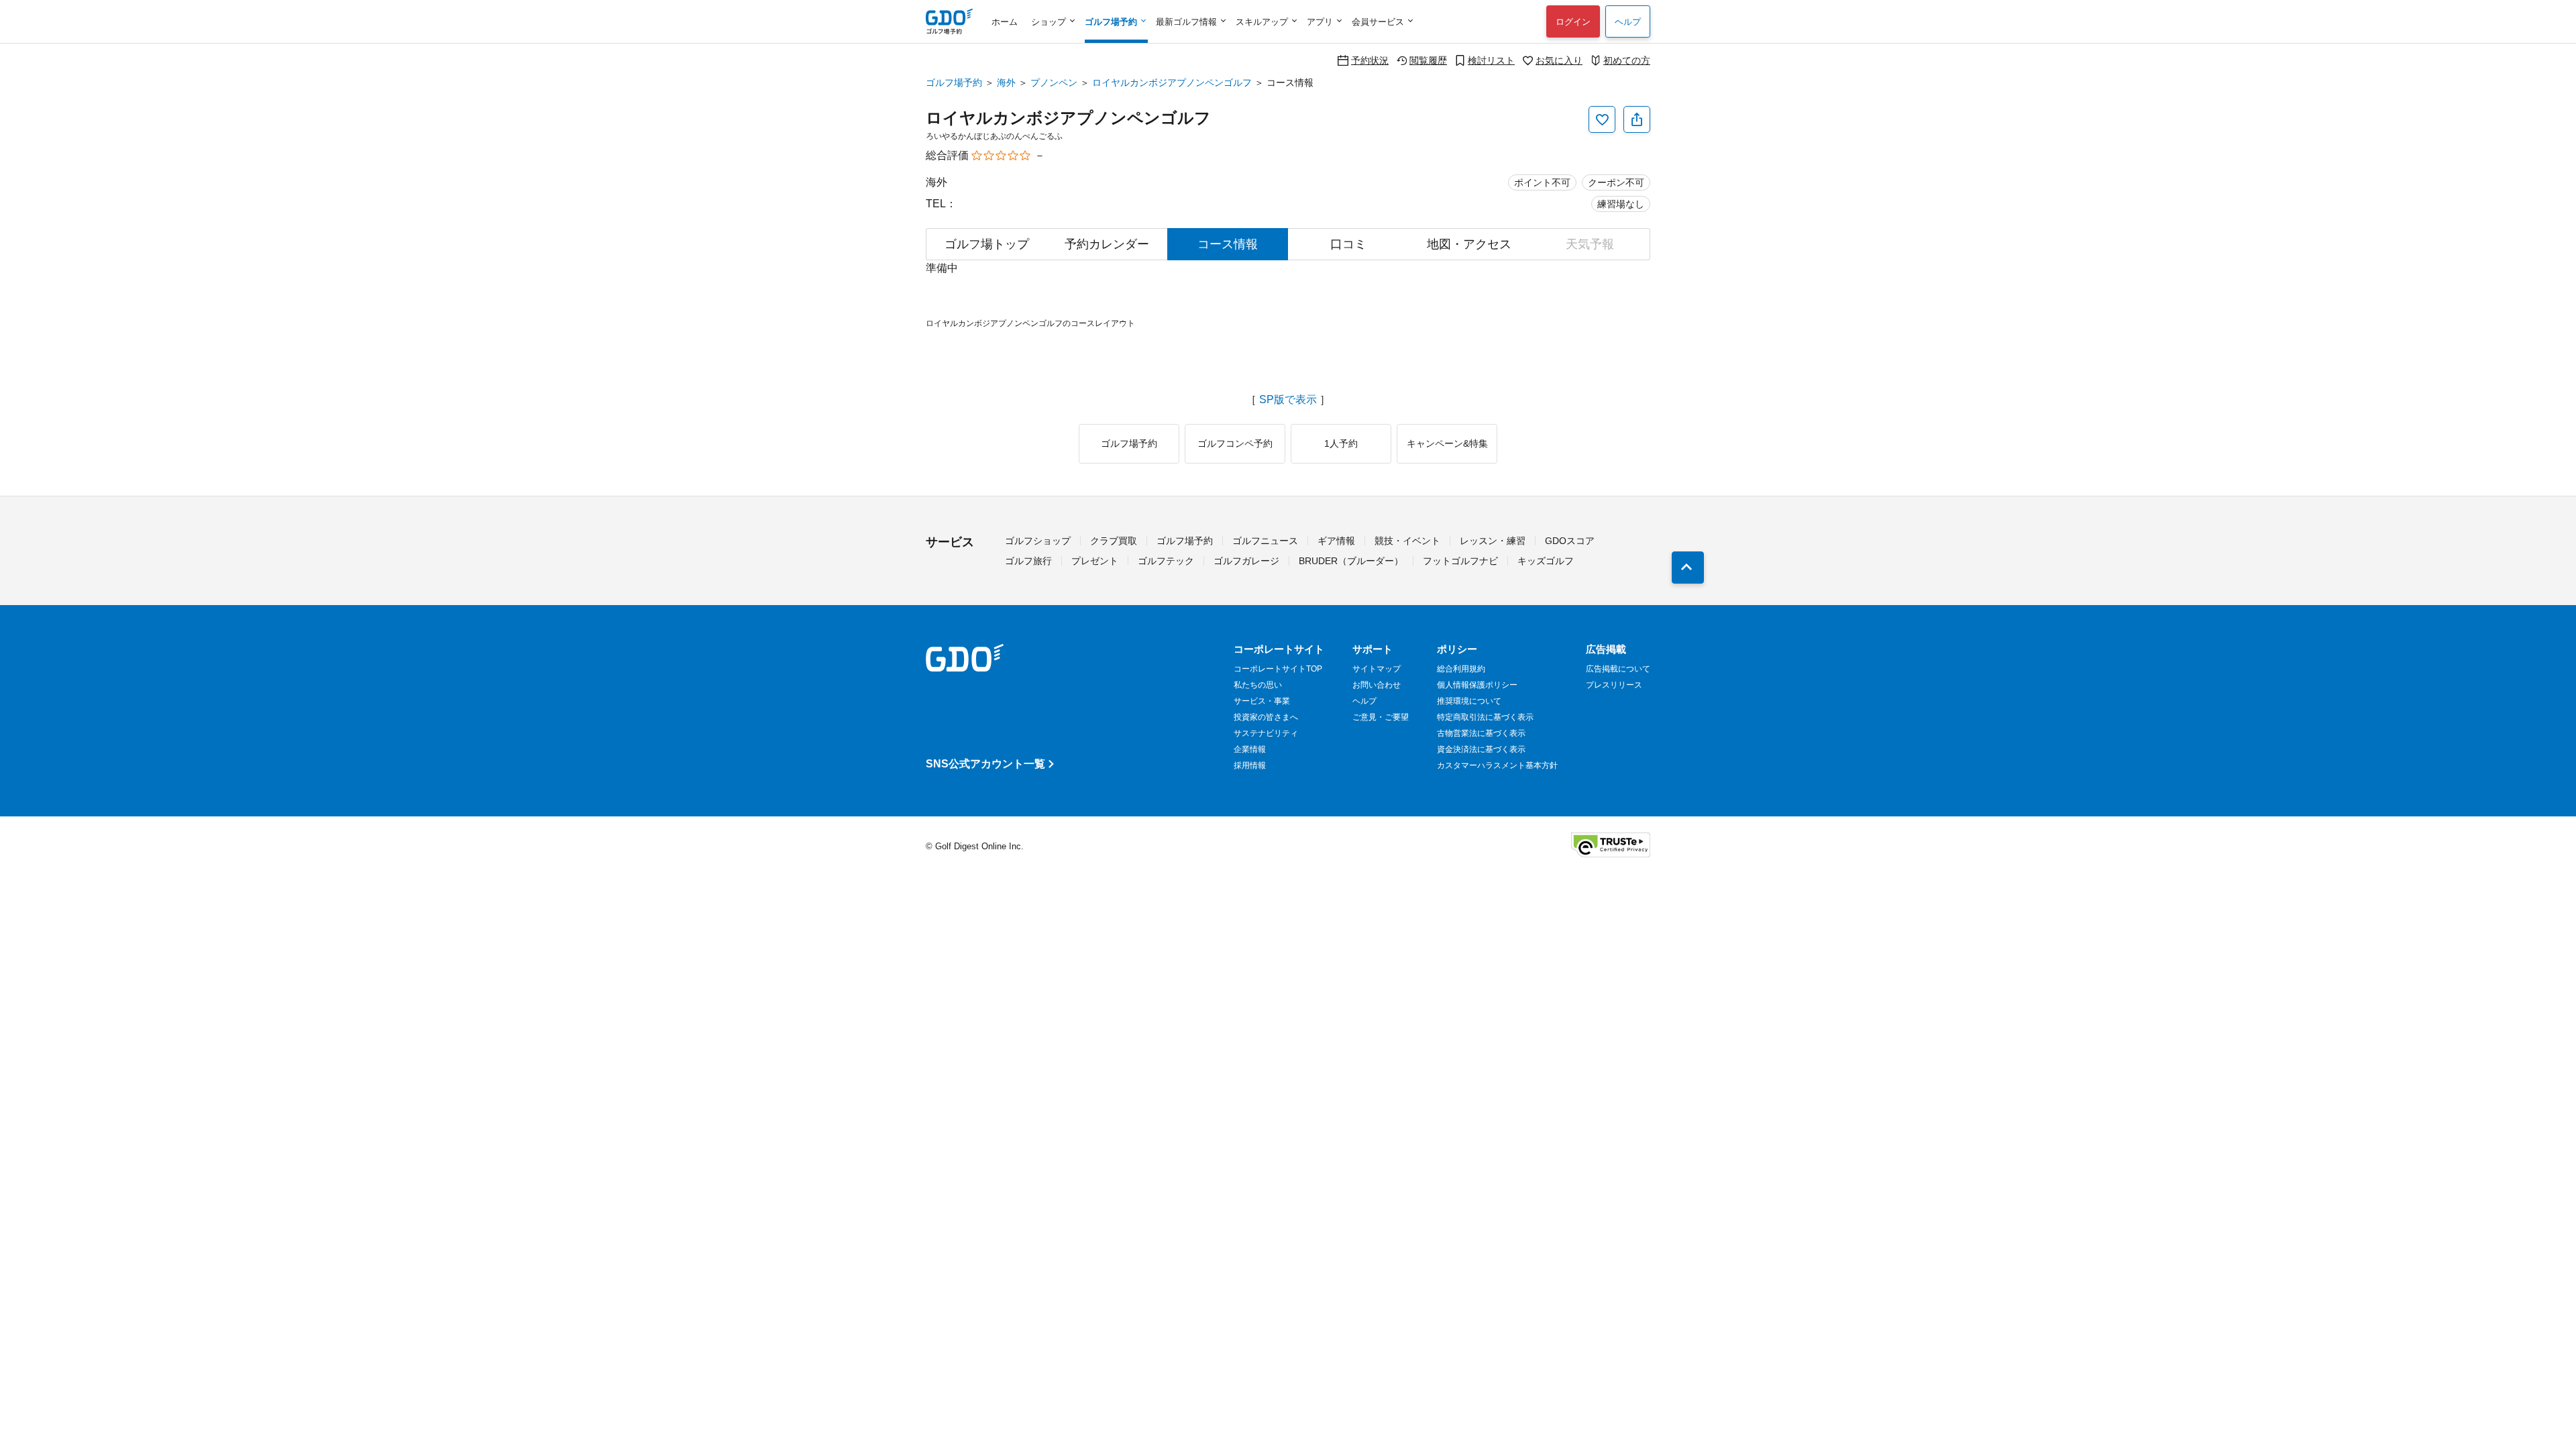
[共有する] (1637, 119)
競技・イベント (1407, 541)
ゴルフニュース (1265, 541)
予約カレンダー (1107, 244)
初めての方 (1627, 60)
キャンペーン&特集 (1447, 443)
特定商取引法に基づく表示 (1485, 717)
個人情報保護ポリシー (1477, 685)
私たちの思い (1258, 685)
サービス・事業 (1262, 701)
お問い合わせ (1377, 685)
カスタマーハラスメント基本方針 (1497, 765)
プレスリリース (1614, 685)
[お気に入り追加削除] (1602, 119)
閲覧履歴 (1428, 60)
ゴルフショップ (1038, 541)
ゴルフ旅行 (1028, 561)
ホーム (1005, 22)
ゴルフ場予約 (954, 83)
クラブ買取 (1114, 541)
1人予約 (1341, 443)
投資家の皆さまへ (1266, 717)
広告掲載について (1618, 669)
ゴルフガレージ (1246, 561)
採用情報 (1250, 765)
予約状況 (1370, 60)
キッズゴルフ (1546, 561)
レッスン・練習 (1493, 541)
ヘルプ (1628, 22)
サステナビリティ (1266, 733)
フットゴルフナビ (1460, 561)
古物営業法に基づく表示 (1481, 733)
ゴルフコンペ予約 (1235, 443)
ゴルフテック (1166, 561)
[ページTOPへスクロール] (1688, 568)
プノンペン (1054, 83)
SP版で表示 (1288, 400)
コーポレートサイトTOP (1278, 669)
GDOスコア (1570, 541)
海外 (1006, 83)
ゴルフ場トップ (987, 244)
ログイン (1573, 22)
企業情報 (1250, 749)
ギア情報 (1336, 541)
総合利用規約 (1461, 669)
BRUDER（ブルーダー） (1351, 561)
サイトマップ (1377, 669)
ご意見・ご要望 (1381, 717)
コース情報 (1228, 244)
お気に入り (1559, 60)
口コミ (1348, 244)
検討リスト (1491, 60)
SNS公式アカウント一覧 (985, 764)
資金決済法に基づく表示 (1481, 749)
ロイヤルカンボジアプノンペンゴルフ (1172, 83)
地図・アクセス (1469, 244)
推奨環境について (1469, 701)
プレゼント (1095, 561)
